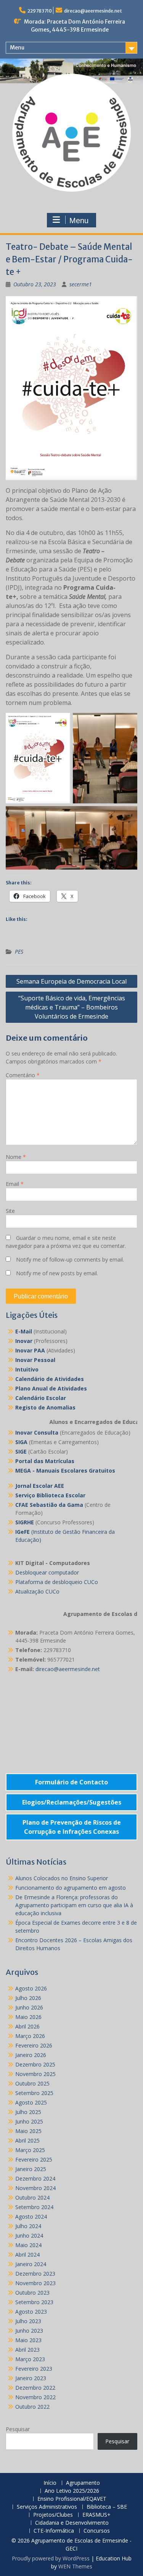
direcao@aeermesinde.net (93, 11)
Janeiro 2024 (31, 2264)
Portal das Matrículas (45, 1461)
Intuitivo (27, 1369)
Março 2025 (30, 2150)
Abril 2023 (27, 2350)
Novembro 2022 (35, 2397)
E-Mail (24, 1331)
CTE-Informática (54, 2531)
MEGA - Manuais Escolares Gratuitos (65, 1471)
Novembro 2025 (35, 2074)
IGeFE (23, 1532)
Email (15, 1184)
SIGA (21, 1442)
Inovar (24, 1341)
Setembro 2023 (34, 2302)
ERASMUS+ (96, 2515)
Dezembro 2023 (35, 2274)
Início (50, 2483)
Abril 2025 (27, 2140)
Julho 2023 (28, 2321)
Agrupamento (83, 2483)
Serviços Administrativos (47, 2507)
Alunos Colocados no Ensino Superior (62, 1878)
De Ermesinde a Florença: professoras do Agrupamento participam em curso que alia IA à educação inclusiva (74, 1905)
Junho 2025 (29, 2121)
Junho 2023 (29, 2331)
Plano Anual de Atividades (51, 1388)
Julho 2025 (28, 2112)
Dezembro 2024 (35, 2178)
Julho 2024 (28, 2226)
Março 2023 (30, 2359)
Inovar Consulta (37, 1432)
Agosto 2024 (31, 2217)
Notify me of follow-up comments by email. (70, 1259)
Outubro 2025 (32, 2083)
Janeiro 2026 (31, 2055)
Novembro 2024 (35, 2188)
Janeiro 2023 (31, 2378)
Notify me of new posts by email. (57, 1273)
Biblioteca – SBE (107, 2507)
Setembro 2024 (34, 2207)
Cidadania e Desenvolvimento (72, 2523)
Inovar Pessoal (35, 1360)
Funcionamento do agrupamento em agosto (71, 1888)
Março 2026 (30, 2036)
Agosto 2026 (31, 1988)
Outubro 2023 (32, 2293)
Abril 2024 (27, 2255)
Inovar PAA (30, 1350)
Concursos (97, 2531)
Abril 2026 (27, 2026)
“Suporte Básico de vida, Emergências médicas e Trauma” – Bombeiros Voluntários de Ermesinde (72, 1007)
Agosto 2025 (31, 2102)
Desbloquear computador (47, 1572)
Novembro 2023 (35, 2283)
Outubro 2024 (32, 2197)
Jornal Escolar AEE (40, 1486)
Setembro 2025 (34, 2093)
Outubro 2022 (32, 2407)
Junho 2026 (29, 2007)
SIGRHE (25, 1522)
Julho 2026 (28, 1998)
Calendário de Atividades (50, 1379)
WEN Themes (75, 2566)
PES (19, 952)
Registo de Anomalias (45, 1407)
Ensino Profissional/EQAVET (72, 2499)
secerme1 (81, 284)
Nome (16, 1157)
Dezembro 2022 (35, 2388)
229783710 (40, 11)
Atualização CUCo (37, 1591)
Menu (17, 48)
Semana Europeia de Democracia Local (71, 981)
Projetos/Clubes (53, 2515)
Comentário (23, 1075)
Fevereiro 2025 (34, 2159)
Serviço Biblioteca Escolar (50, 1495)
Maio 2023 (28, 2340)
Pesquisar (18, 2429)
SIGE (21, 1451)
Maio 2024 (28, 2245)
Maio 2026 (28, 2017)
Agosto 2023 (31, 2312)
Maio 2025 (28, 2131)
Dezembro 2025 (35, 2064)
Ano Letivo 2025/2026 (72, 2491)
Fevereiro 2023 (34, 2369)
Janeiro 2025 (31, 2169)
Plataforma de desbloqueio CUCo (57, 1582)
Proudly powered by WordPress (51, 2558)
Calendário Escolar (41, 1398)
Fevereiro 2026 (34, 2045)
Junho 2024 (29, 2236)
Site (10, 1211)
